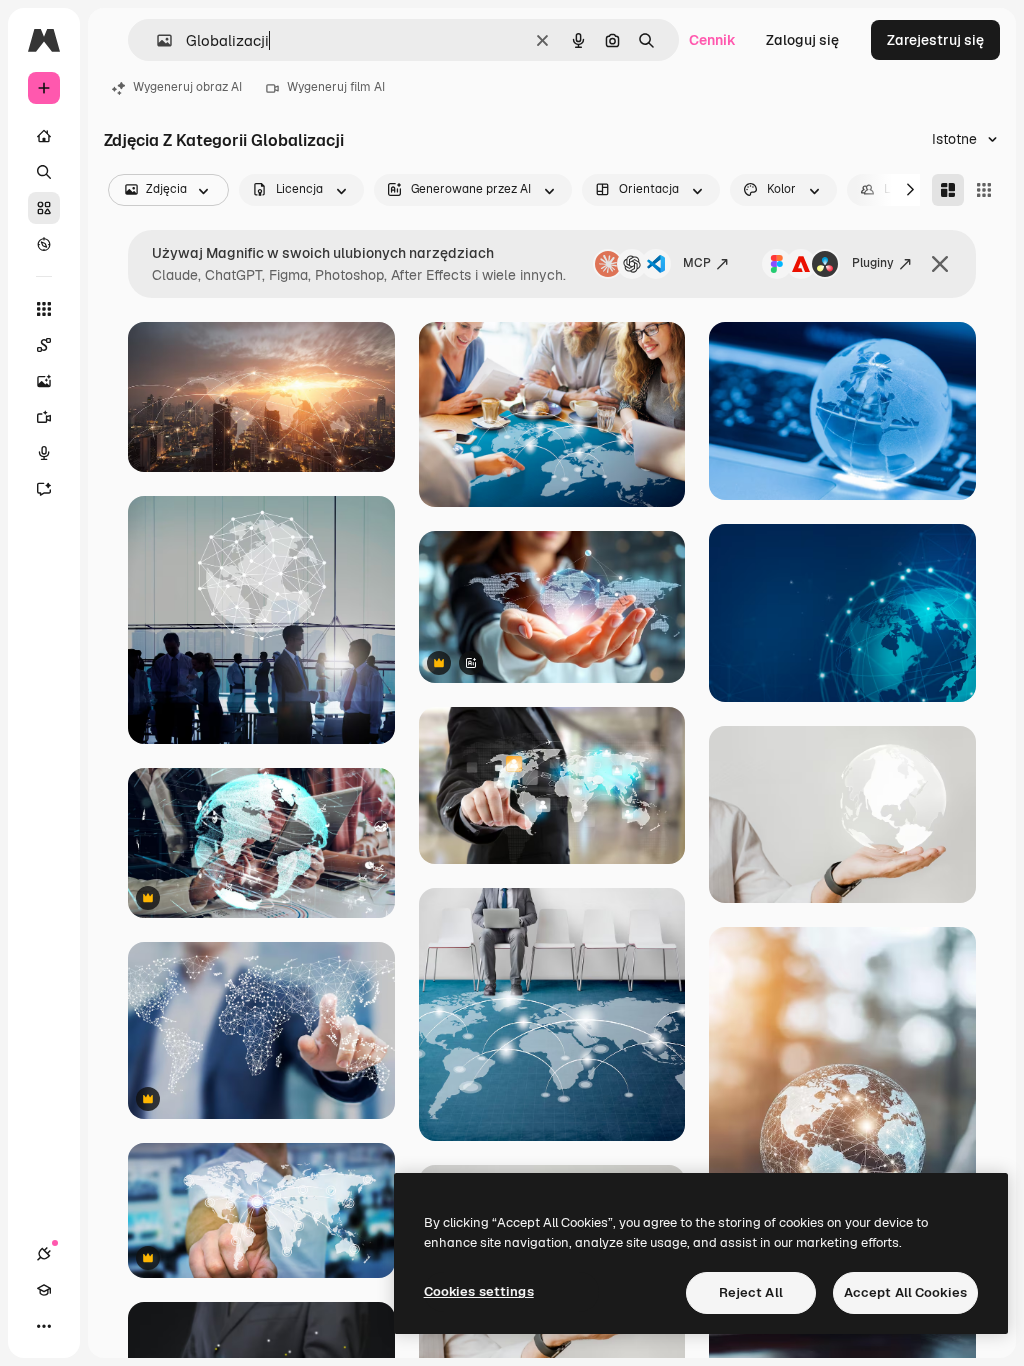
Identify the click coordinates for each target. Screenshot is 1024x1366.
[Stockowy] (44, 208)
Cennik (712, 40)
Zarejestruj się (935, 40)
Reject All (751, 1292)
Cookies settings (479, 1291)
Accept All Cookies (905, 1292)
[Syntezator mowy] (44, 453)
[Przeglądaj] (44, 244)
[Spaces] (44, 345)
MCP (697, 263)
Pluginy (873, 263)
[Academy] (44, 1290)
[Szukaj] (44, 172)
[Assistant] (44, 489)
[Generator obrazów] (44, 381)
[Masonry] (948, 190)
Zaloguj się (802, 40)
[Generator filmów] (44, 417)
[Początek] (44, 136)
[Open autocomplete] (156, 40)
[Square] (984, 190)
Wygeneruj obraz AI (187, 87)
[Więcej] (44, 1326)
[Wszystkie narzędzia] (44, 309)
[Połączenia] (44, 1254)
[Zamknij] (940, 264)
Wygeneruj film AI (336, 87)
